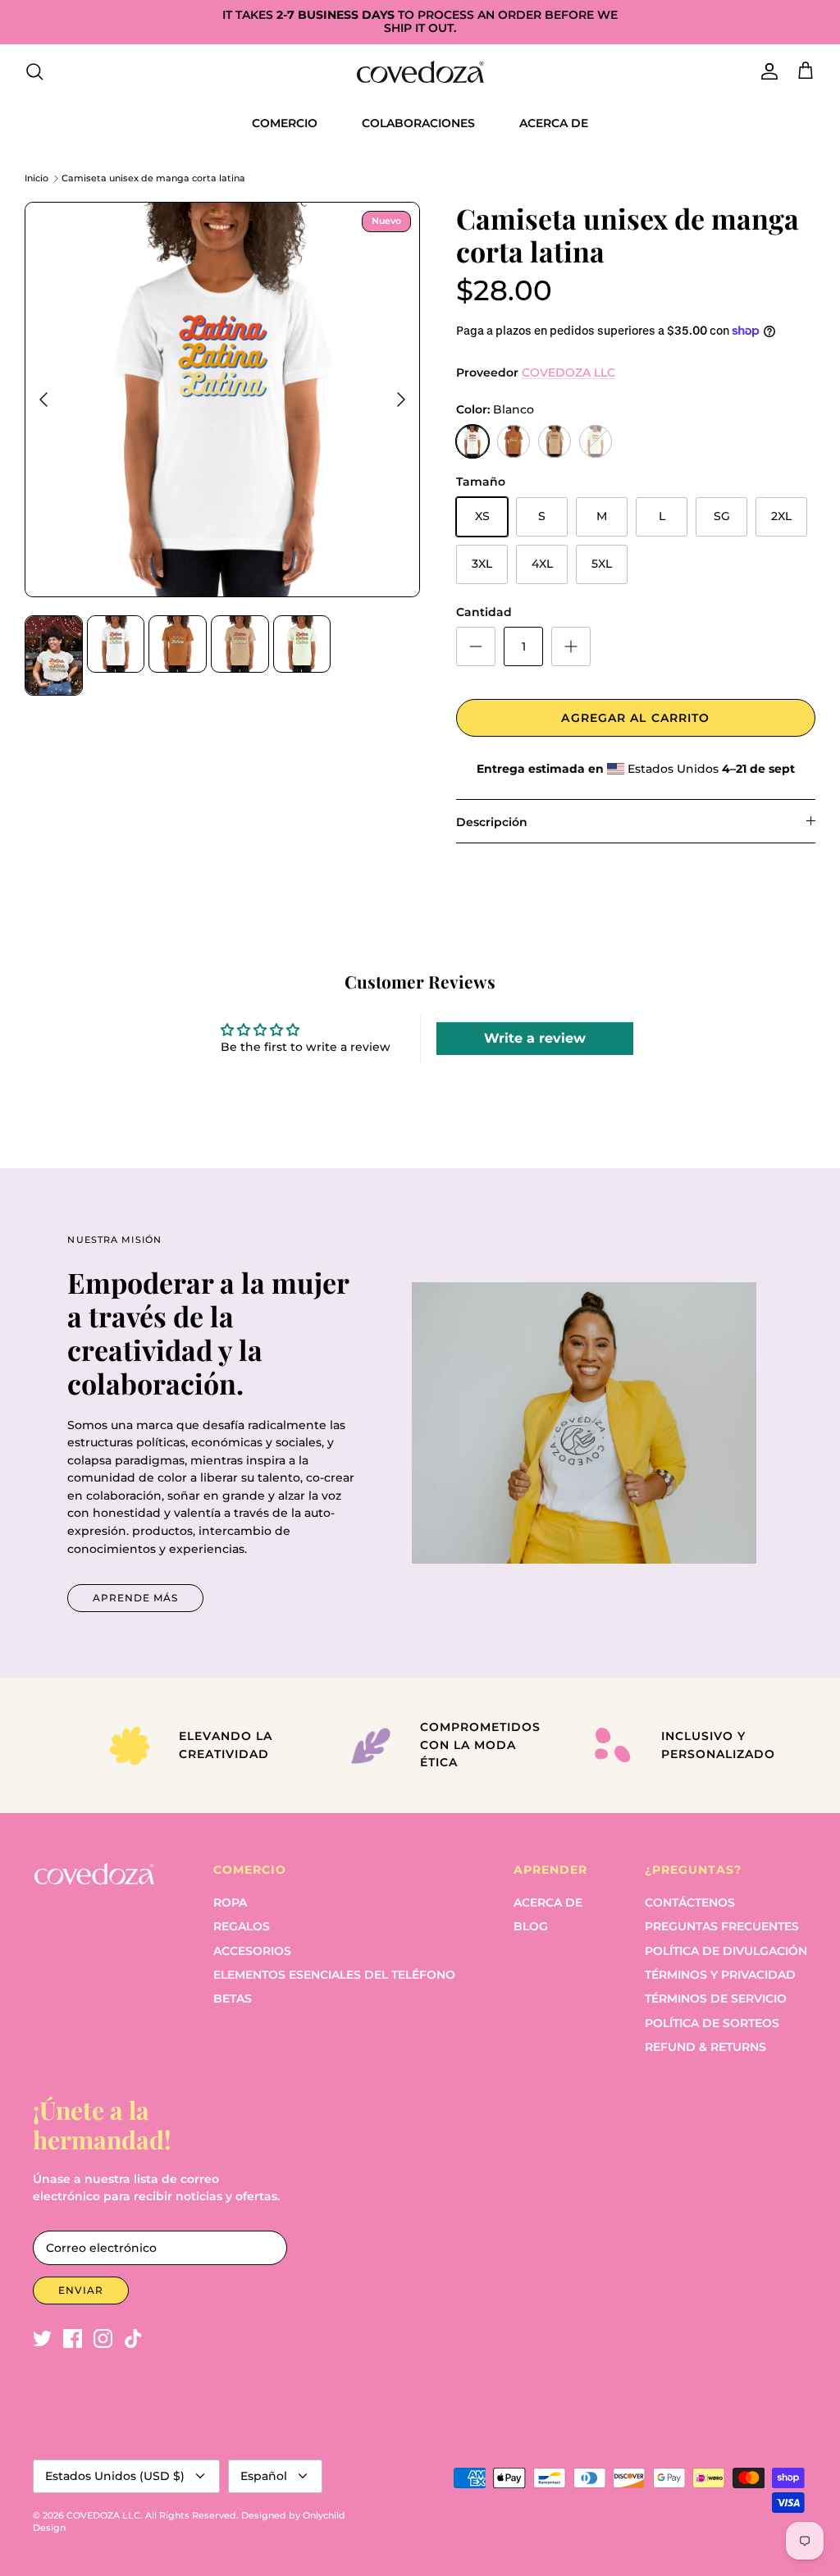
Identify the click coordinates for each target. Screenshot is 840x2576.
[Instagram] (103, 2338)
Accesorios (252, 1951)
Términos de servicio (716, 1998)
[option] (222, 400)
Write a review (535, 1038)
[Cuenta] (766, 71)
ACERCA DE (554, 123)
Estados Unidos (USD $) (115, 2476)
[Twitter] (42, 2338)
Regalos (242, 1926)
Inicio (37, 178)
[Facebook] (73, 2338)
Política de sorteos (712, 2023)
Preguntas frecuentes (722, 1926)
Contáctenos (690, 1902)
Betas (233, 1998)
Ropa (230, 1902)
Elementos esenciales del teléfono (334, 1975)
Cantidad (484, 612)
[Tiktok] (133, 2338)
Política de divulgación (726, 1951)
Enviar (81, 2290)
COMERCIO (285, 123)
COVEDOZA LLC (568, 372)
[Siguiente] (401, 400)
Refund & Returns (705, 2047)
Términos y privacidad (720, 1975)
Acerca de (548, 1902)
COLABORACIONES (418, 123)
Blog (531, 1926)
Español (264, 2476)
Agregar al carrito (635, 718)
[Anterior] (43, 400)
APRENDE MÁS (135, 1598)
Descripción (492, 822)
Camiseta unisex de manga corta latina (153, 178)
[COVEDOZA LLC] (420, 72)
